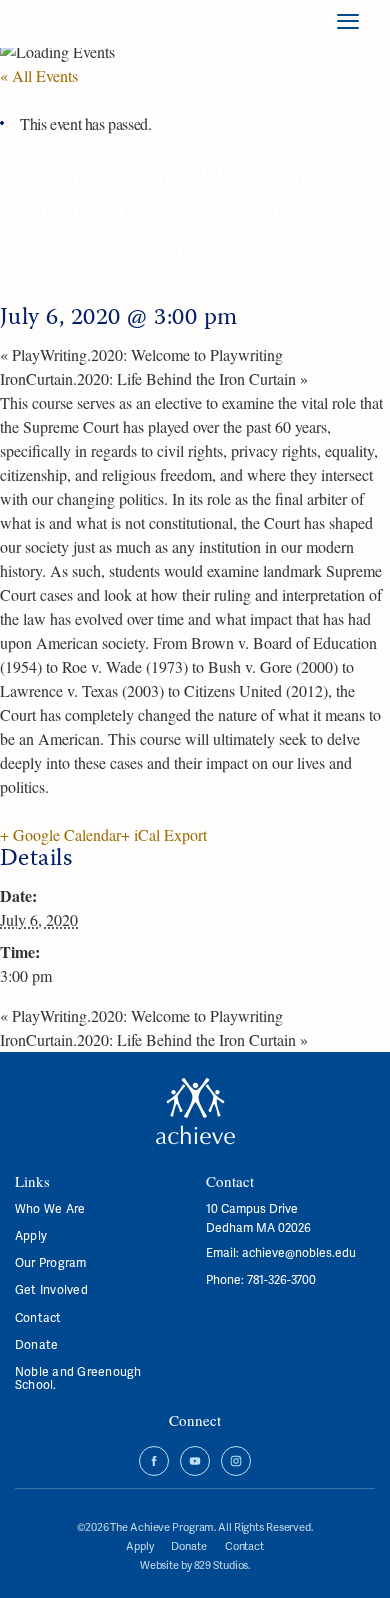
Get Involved (51, 1289)
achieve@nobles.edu (299, 1252)
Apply (31, 1235)
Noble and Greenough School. (78, 1378)
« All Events (39, 75)
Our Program (51, 1262)
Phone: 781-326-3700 (261, 1279)
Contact (38, 1317)
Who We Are (50, 1208)
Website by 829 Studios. (195, 1565)
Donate (36, 1344)
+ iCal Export (164, 834)
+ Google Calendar (60, 834)
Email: (224, 1252)
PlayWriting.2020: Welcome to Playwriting (141, 354)
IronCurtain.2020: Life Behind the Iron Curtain (154, 378)
